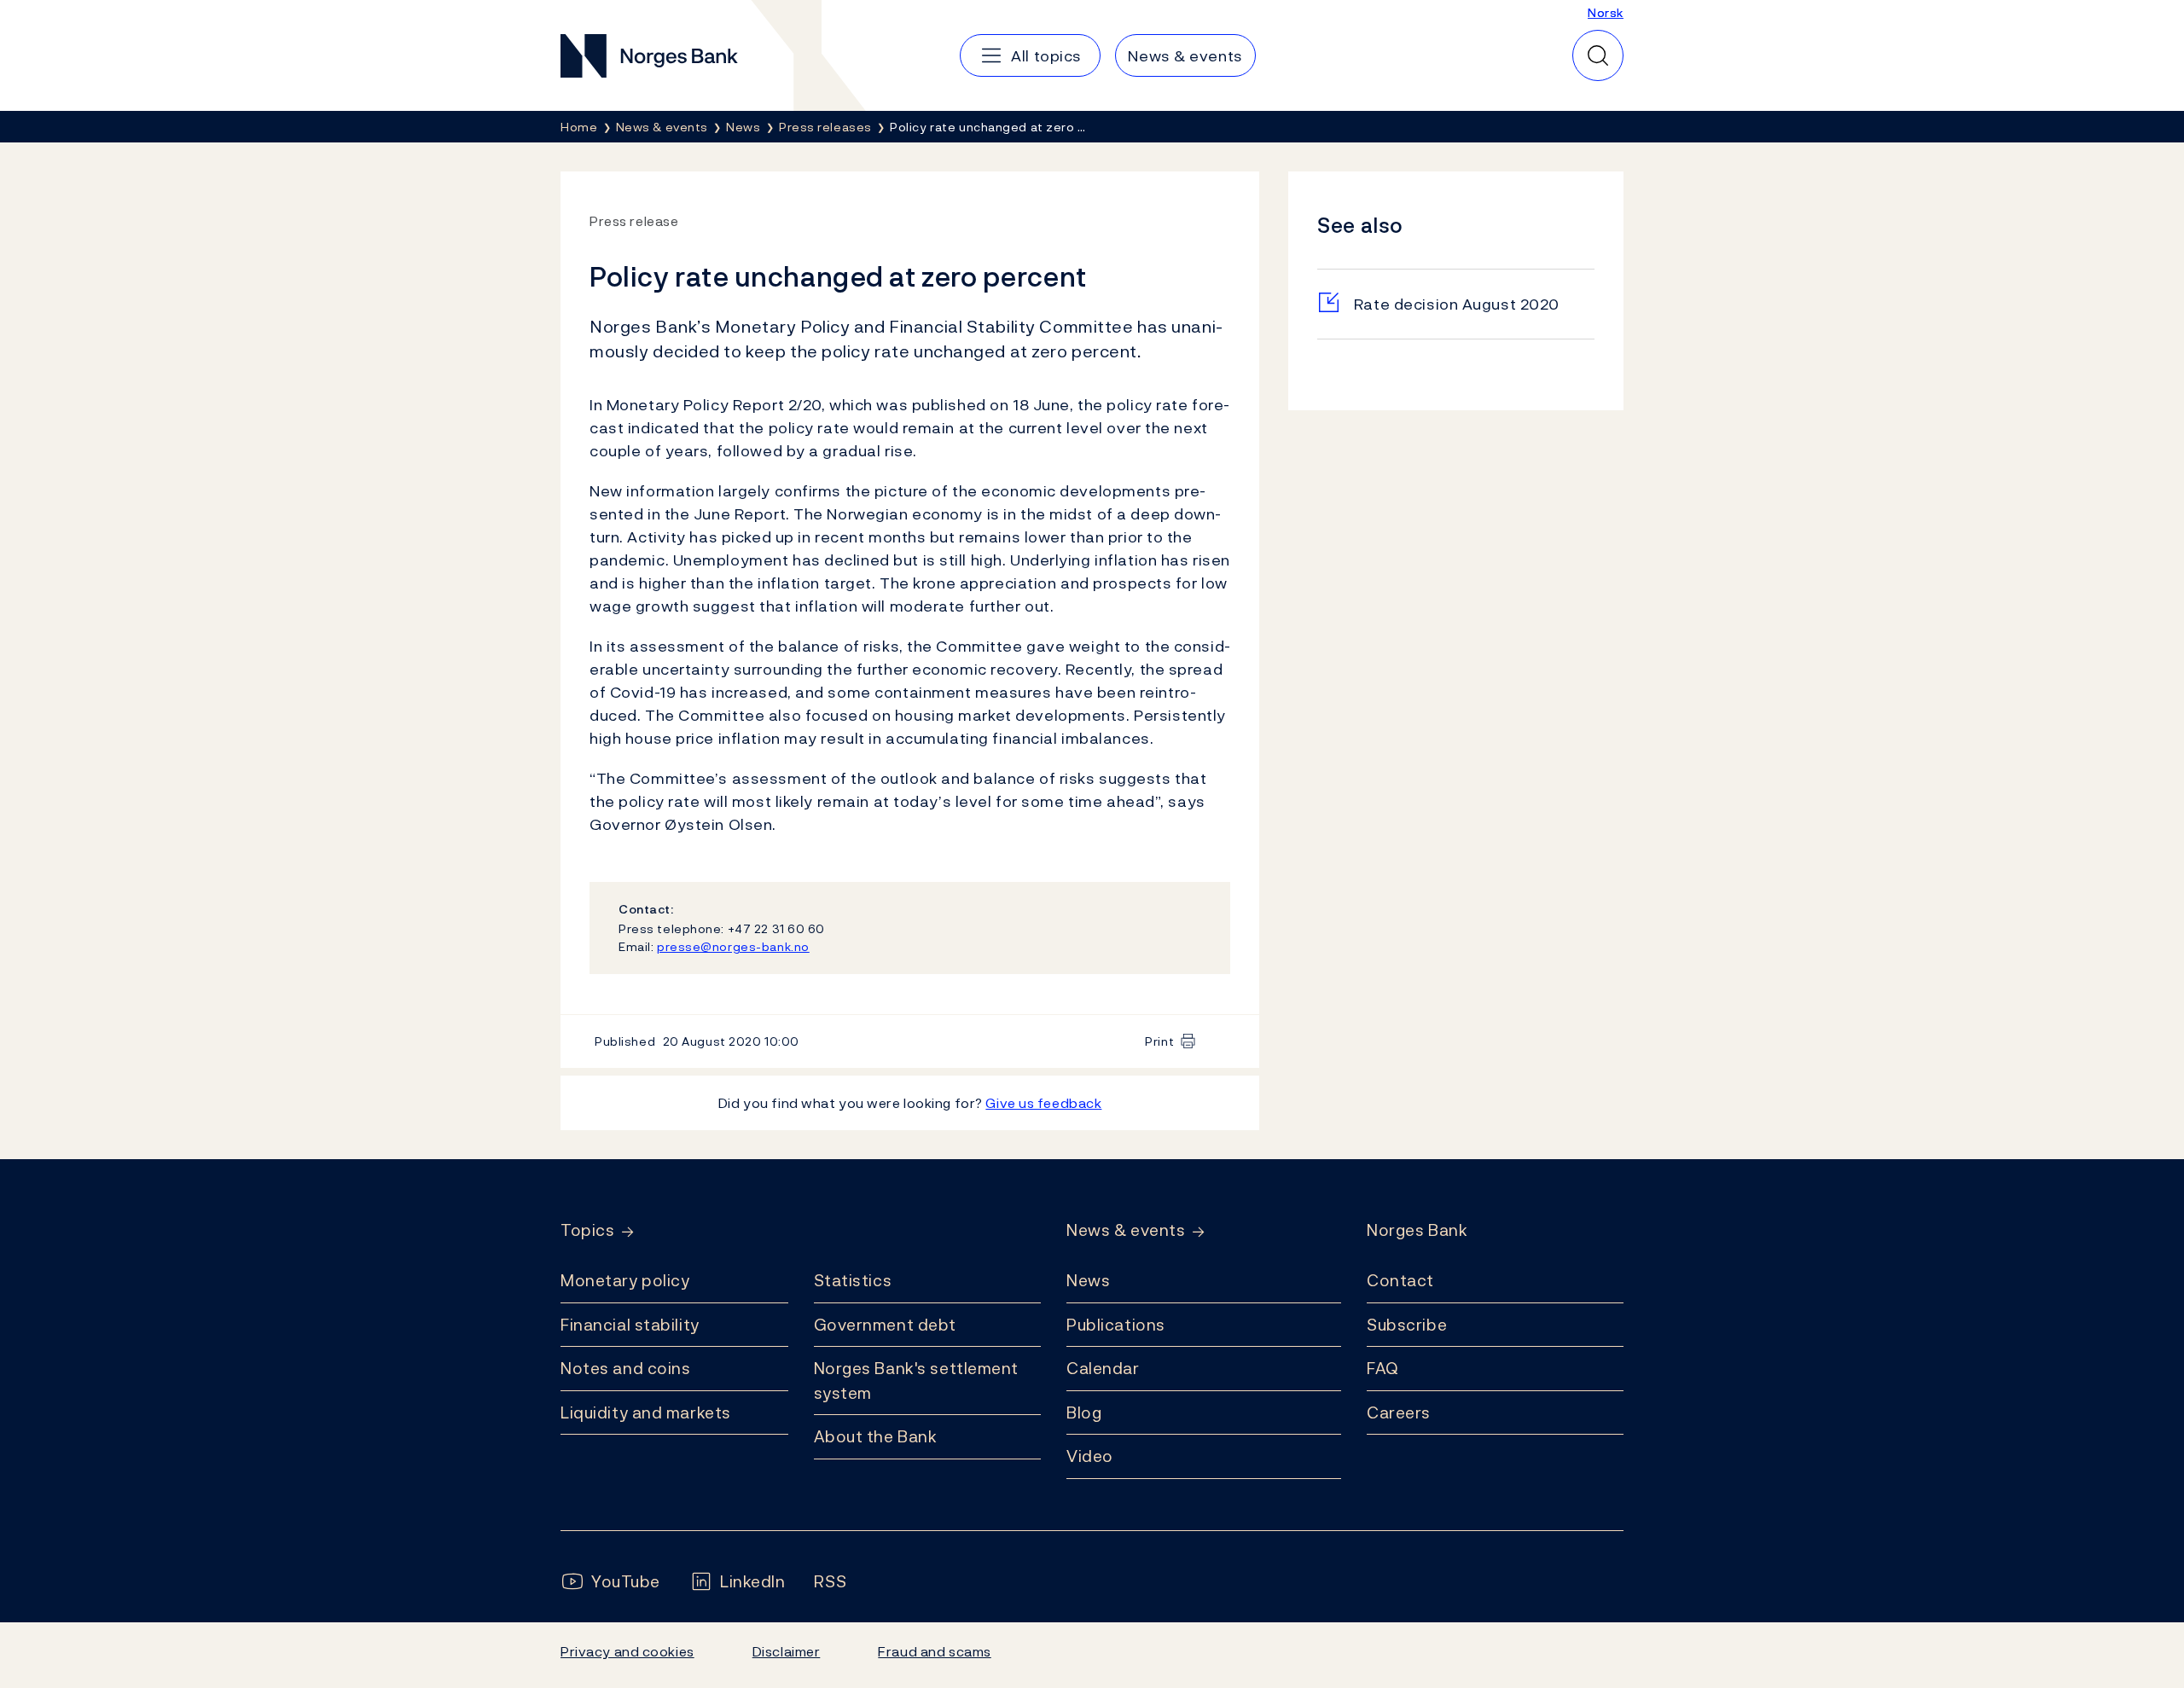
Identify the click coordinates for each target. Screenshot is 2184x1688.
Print (1159, 1041)
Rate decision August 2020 (1457, 304)
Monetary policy (625, 1280)
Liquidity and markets (646, 1412)
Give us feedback (1043, 1103)
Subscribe (1407, 1325)
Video (1090, 1456)
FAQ (1383, 1368)
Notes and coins (625, 1368)
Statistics (853, 1280)
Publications (1116, 1325)
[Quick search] (1598, 55)
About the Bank (876, 1436)
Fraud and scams (934, 1651)
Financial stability (630, 1325)
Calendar (1103, 1368)
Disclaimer (787, 1651)
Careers (1399, 1412)
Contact (1400, 1280)
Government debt (885, 1325)
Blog (1084, 1412)
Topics (587, 1230)
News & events (1126, 1230)
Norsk (1606, 12)
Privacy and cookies (627, 1651)
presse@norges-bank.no (733, 946)
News (1088, 1280)
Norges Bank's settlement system (917, 1381)
